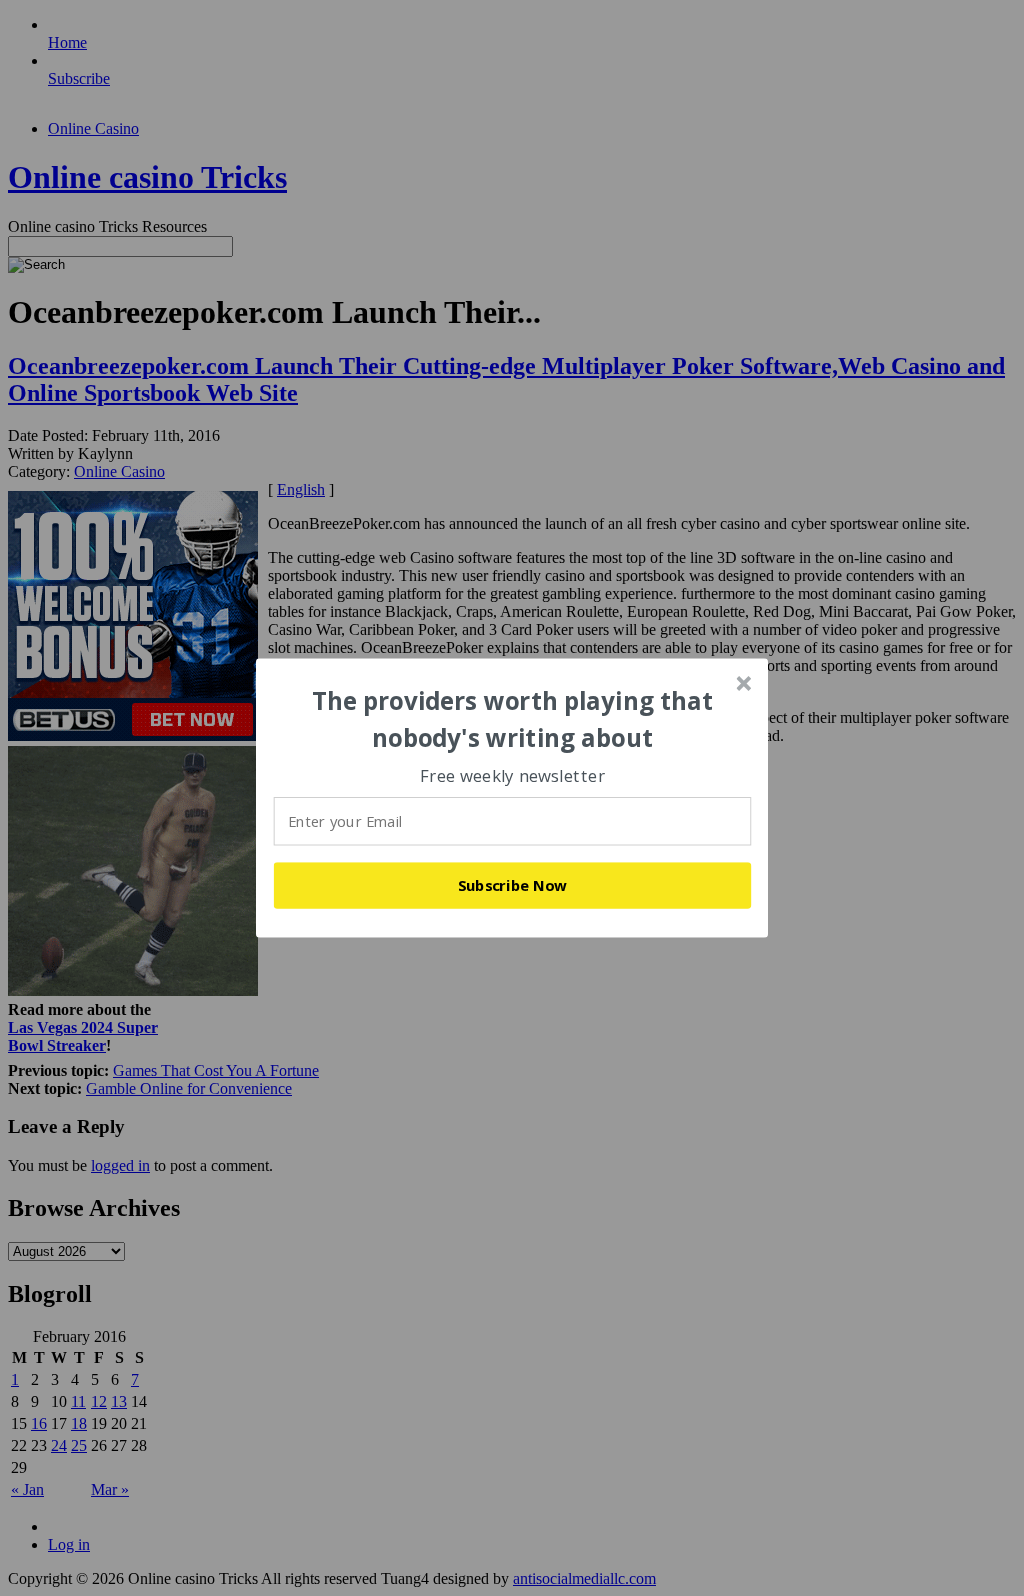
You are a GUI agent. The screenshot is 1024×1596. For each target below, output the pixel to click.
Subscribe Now (513, 885)
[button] (513, 719)
